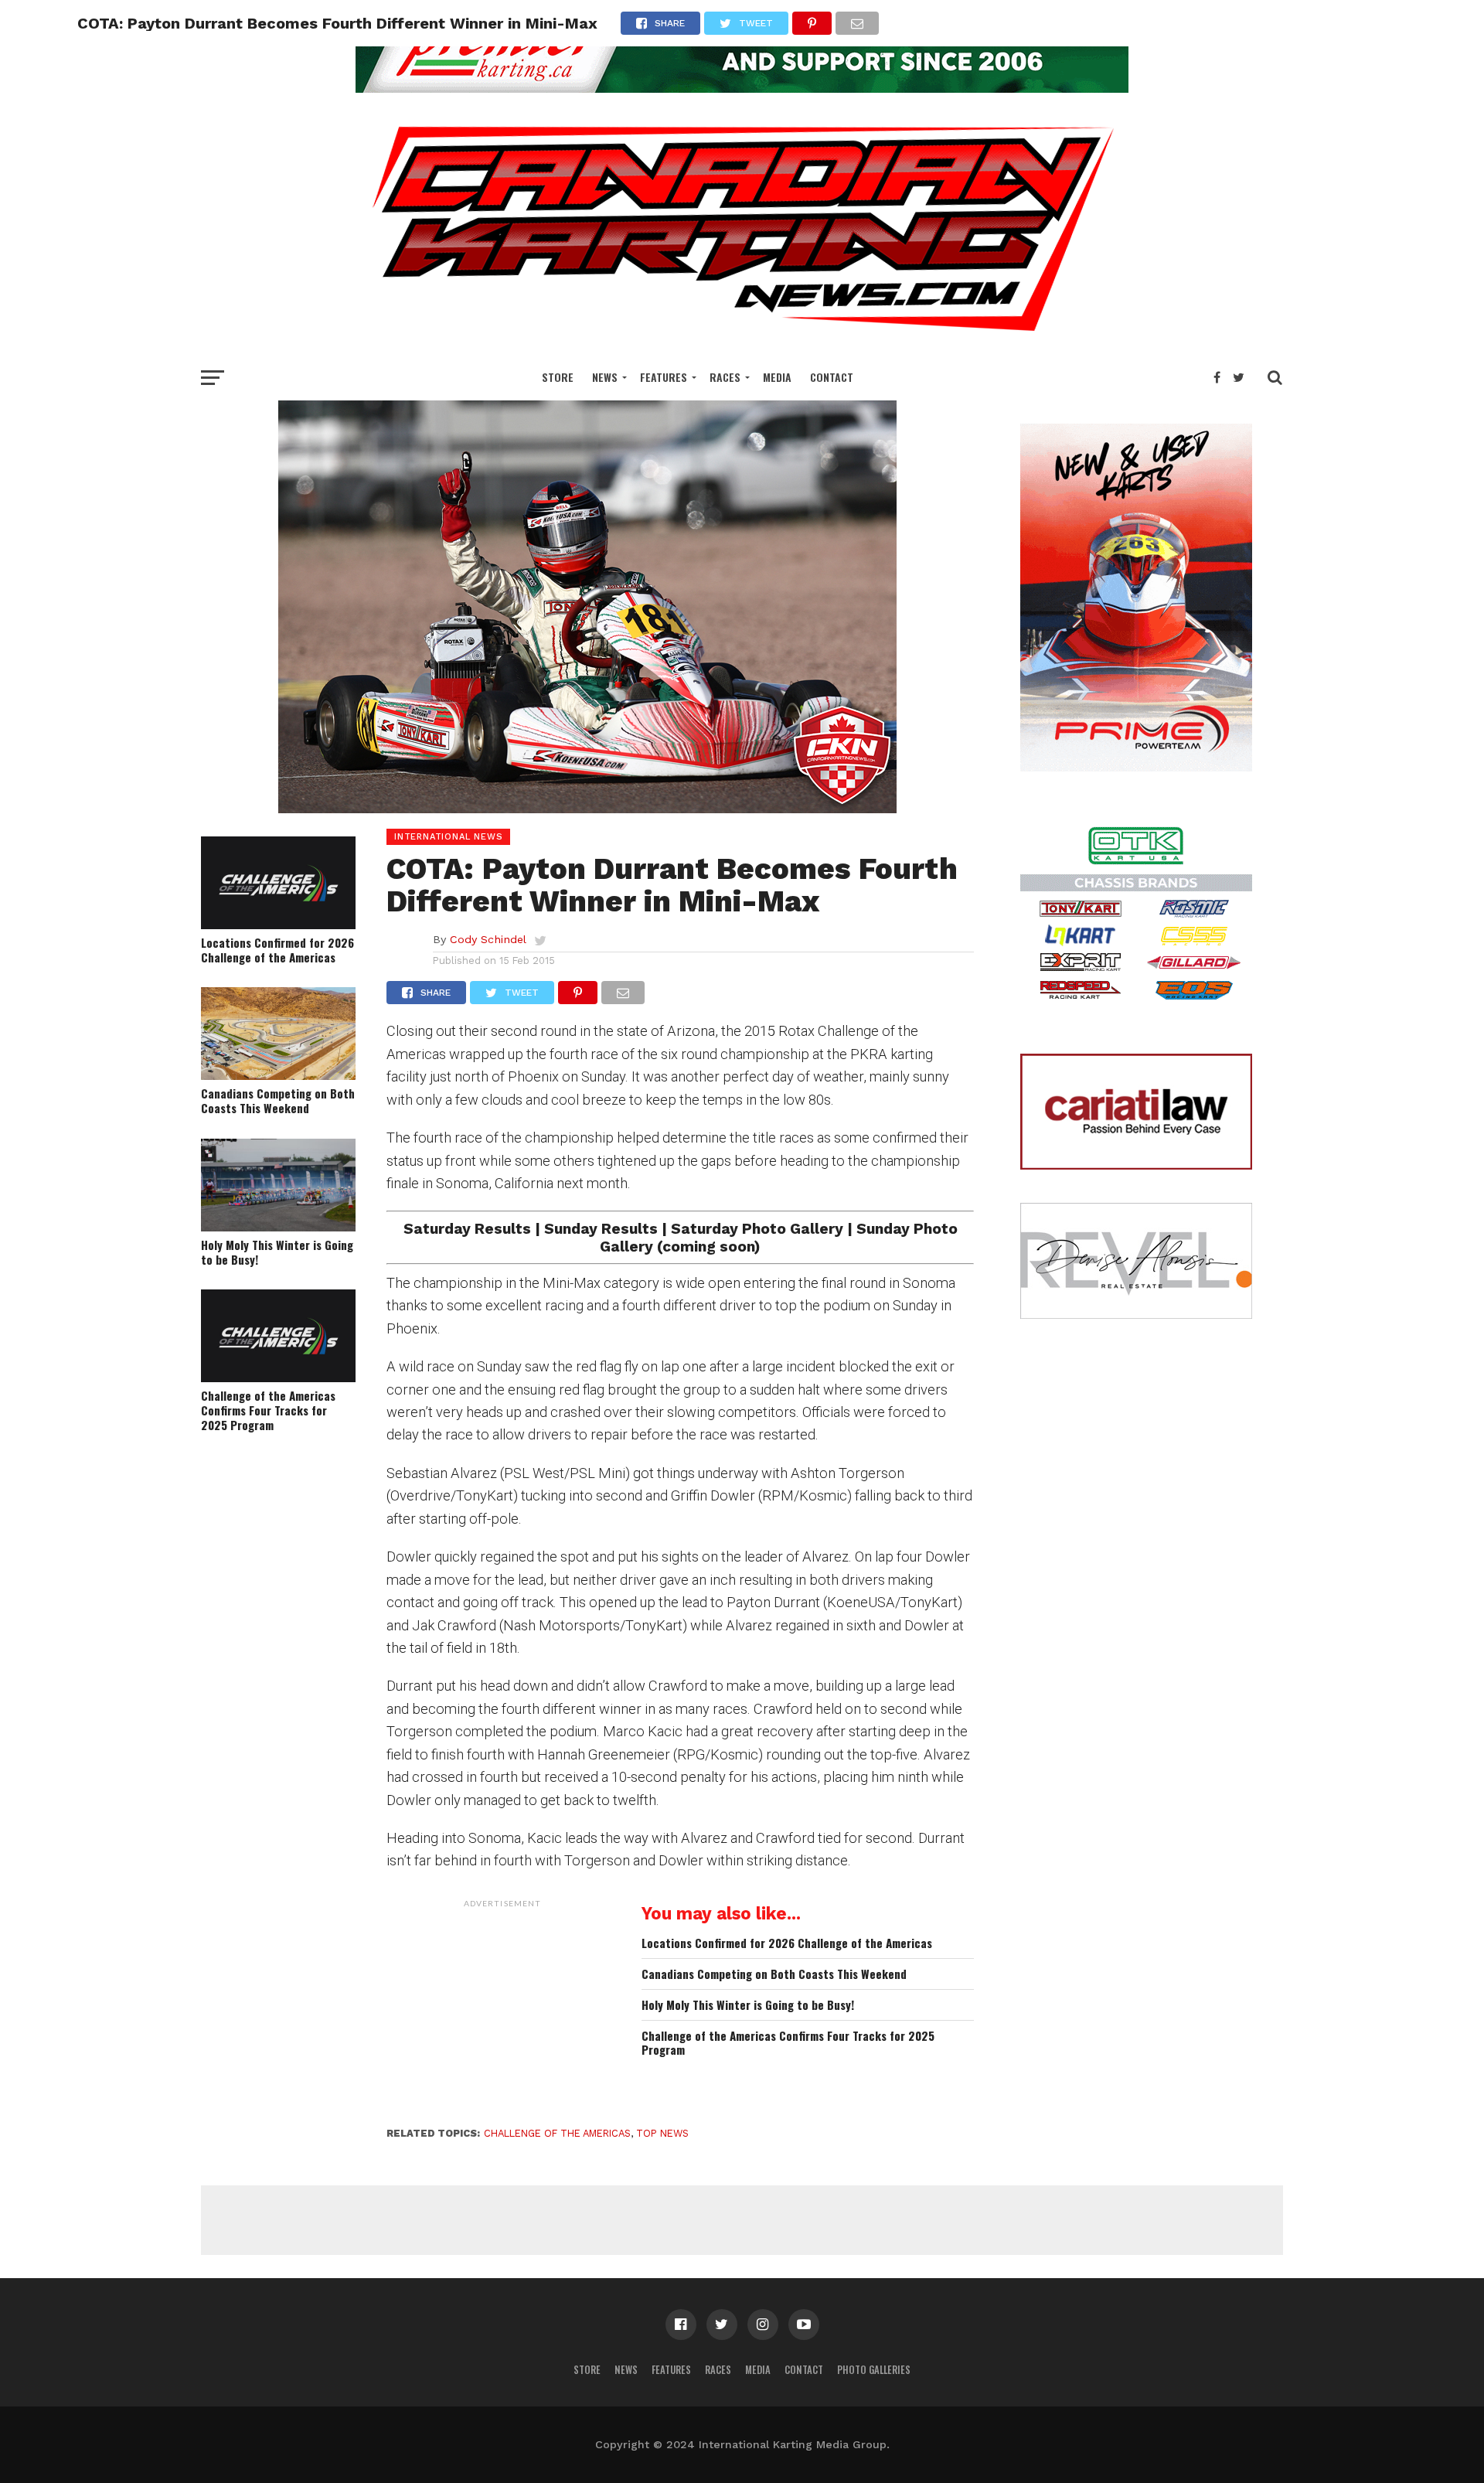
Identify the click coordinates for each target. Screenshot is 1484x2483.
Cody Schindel (488, 939)
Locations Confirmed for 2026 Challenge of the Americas (277, 950)
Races (725, 377)
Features (664, 377)
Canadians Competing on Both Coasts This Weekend (278, 1100)
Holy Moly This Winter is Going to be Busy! (277, 1252)
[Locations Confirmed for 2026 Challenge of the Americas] (278, 924)
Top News (662, 2133)
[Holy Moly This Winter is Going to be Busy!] (278, 1226)
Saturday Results (467, 1229)
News (605, 377)
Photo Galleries (874, 2370)
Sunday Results (601, 1229)
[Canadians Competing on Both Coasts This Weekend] (278, 1075)
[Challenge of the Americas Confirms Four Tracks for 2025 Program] (278, 1377)
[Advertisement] (502, 2012)
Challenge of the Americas (557, 2133)
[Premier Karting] (742, 88)
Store (558, 377)
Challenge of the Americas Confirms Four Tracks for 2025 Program (268, 1410)
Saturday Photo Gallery (757, 1229)
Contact (832, 377)
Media (777, 377)
